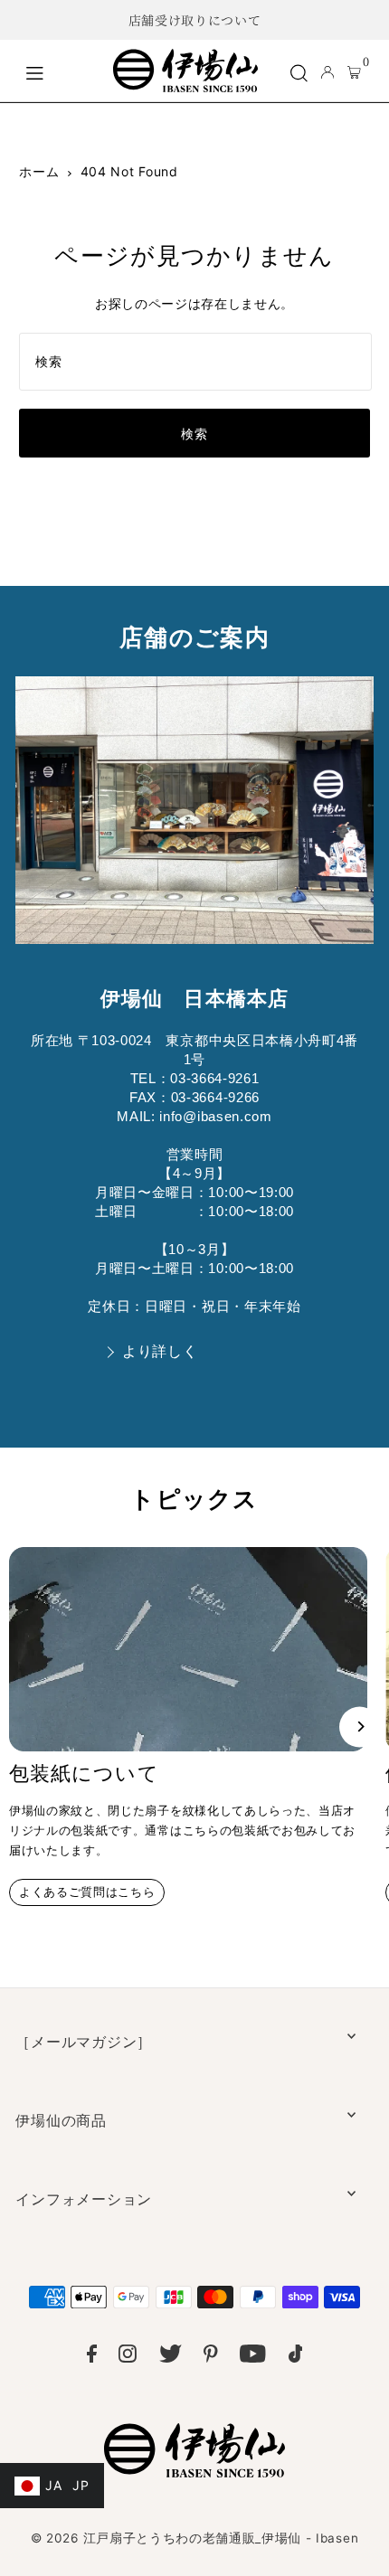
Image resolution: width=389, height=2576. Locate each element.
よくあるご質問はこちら (87, 1892)
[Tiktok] (296, 2357)
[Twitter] (171, 2357)
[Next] (360, 1727)
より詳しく (160, 1351)
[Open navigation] (60, 71)
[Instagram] (128, 2357)
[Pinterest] (211, 2357)
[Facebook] (92, 2357)
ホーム (39, 171)
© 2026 (194, 2538)
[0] (354, 71)
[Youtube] (253, 2357)
